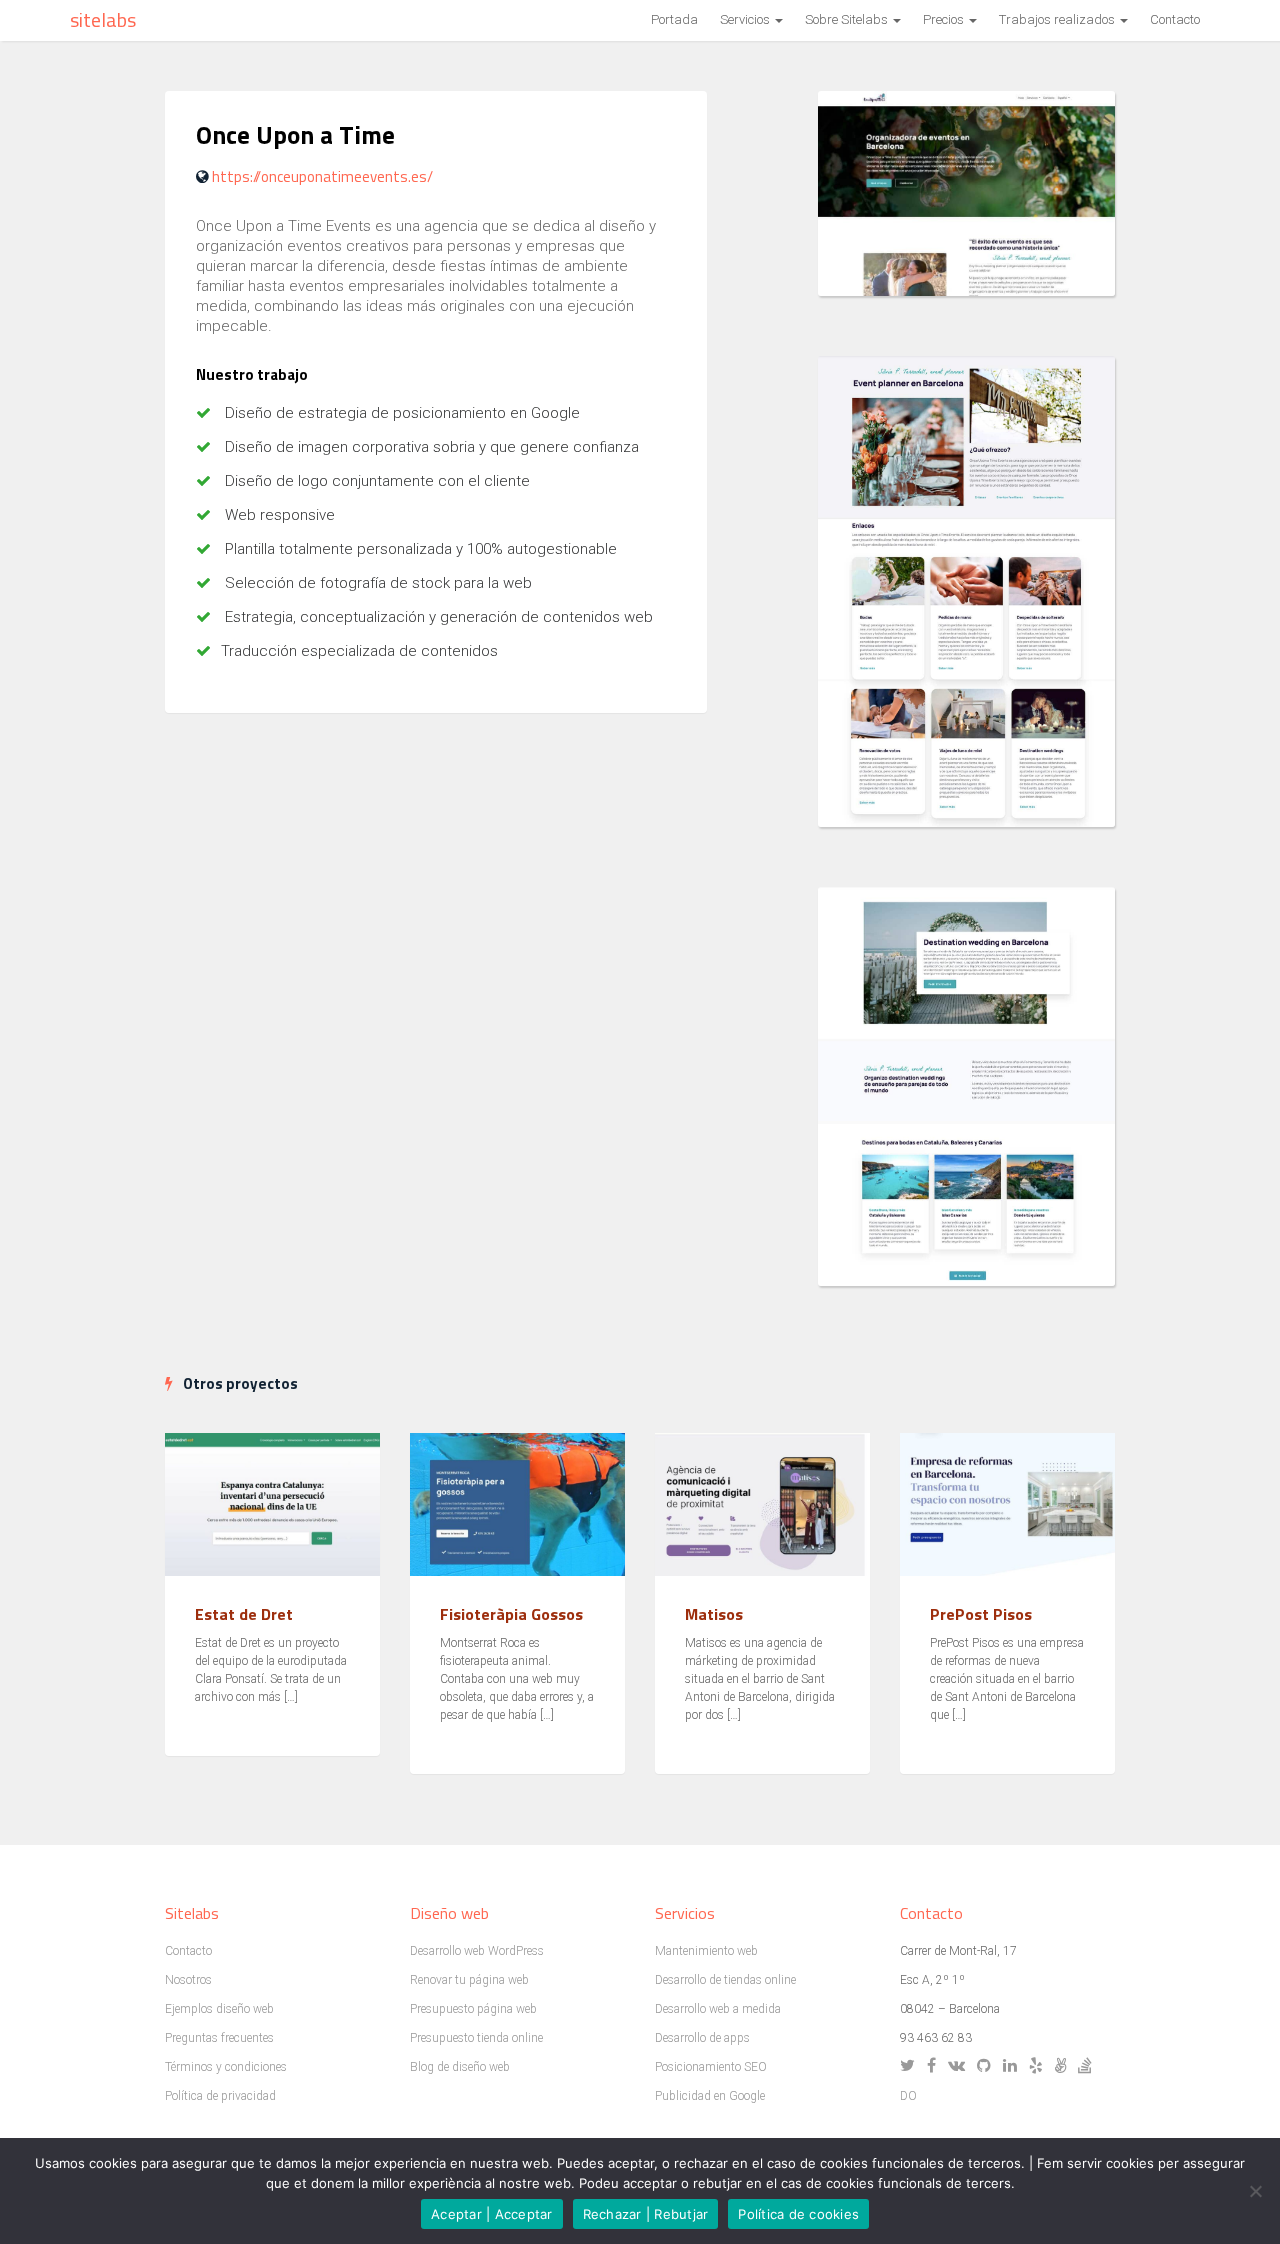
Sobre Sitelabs (848, 19)
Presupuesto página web (473, 2009)
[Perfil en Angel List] (1065, 2067)
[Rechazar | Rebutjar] (1255, 2191)
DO (908, 2096)
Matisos (714, 1614)
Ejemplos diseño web (219, 2009)
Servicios (746, 19)
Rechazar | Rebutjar (646, 2214)
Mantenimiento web (706, 1951)
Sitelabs (103, 19)
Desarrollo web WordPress (477, 1951)
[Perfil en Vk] (961, 2067)
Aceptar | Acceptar (492, 2214)
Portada (674, 19)
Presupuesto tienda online (476, 2038)
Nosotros (188, 1980)
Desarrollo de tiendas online (725, 1980)
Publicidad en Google (710, 2096)
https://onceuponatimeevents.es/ (322, 176)
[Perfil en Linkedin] (1014, 2067)
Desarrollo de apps (702, 2038)
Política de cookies (798, 2214)
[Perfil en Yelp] (1040, 2067)
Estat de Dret (244, 1614)
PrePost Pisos (981, 1614)
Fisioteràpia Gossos (511, 1614)
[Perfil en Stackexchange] (1089, 2067)
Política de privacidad (220, 2096)
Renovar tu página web (469, 1980)
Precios (945, 19)
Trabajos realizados (1058, 19)
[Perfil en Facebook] (936, 2067)
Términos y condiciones (226, 2067)
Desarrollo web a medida (718, 2009)
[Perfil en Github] (988, 2067)
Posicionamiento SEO (711, 2067)
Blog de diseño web (460, 2067)
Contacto (1175, 19)
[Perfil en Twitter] (912, 2067)
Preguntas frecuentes (219, 2038)
